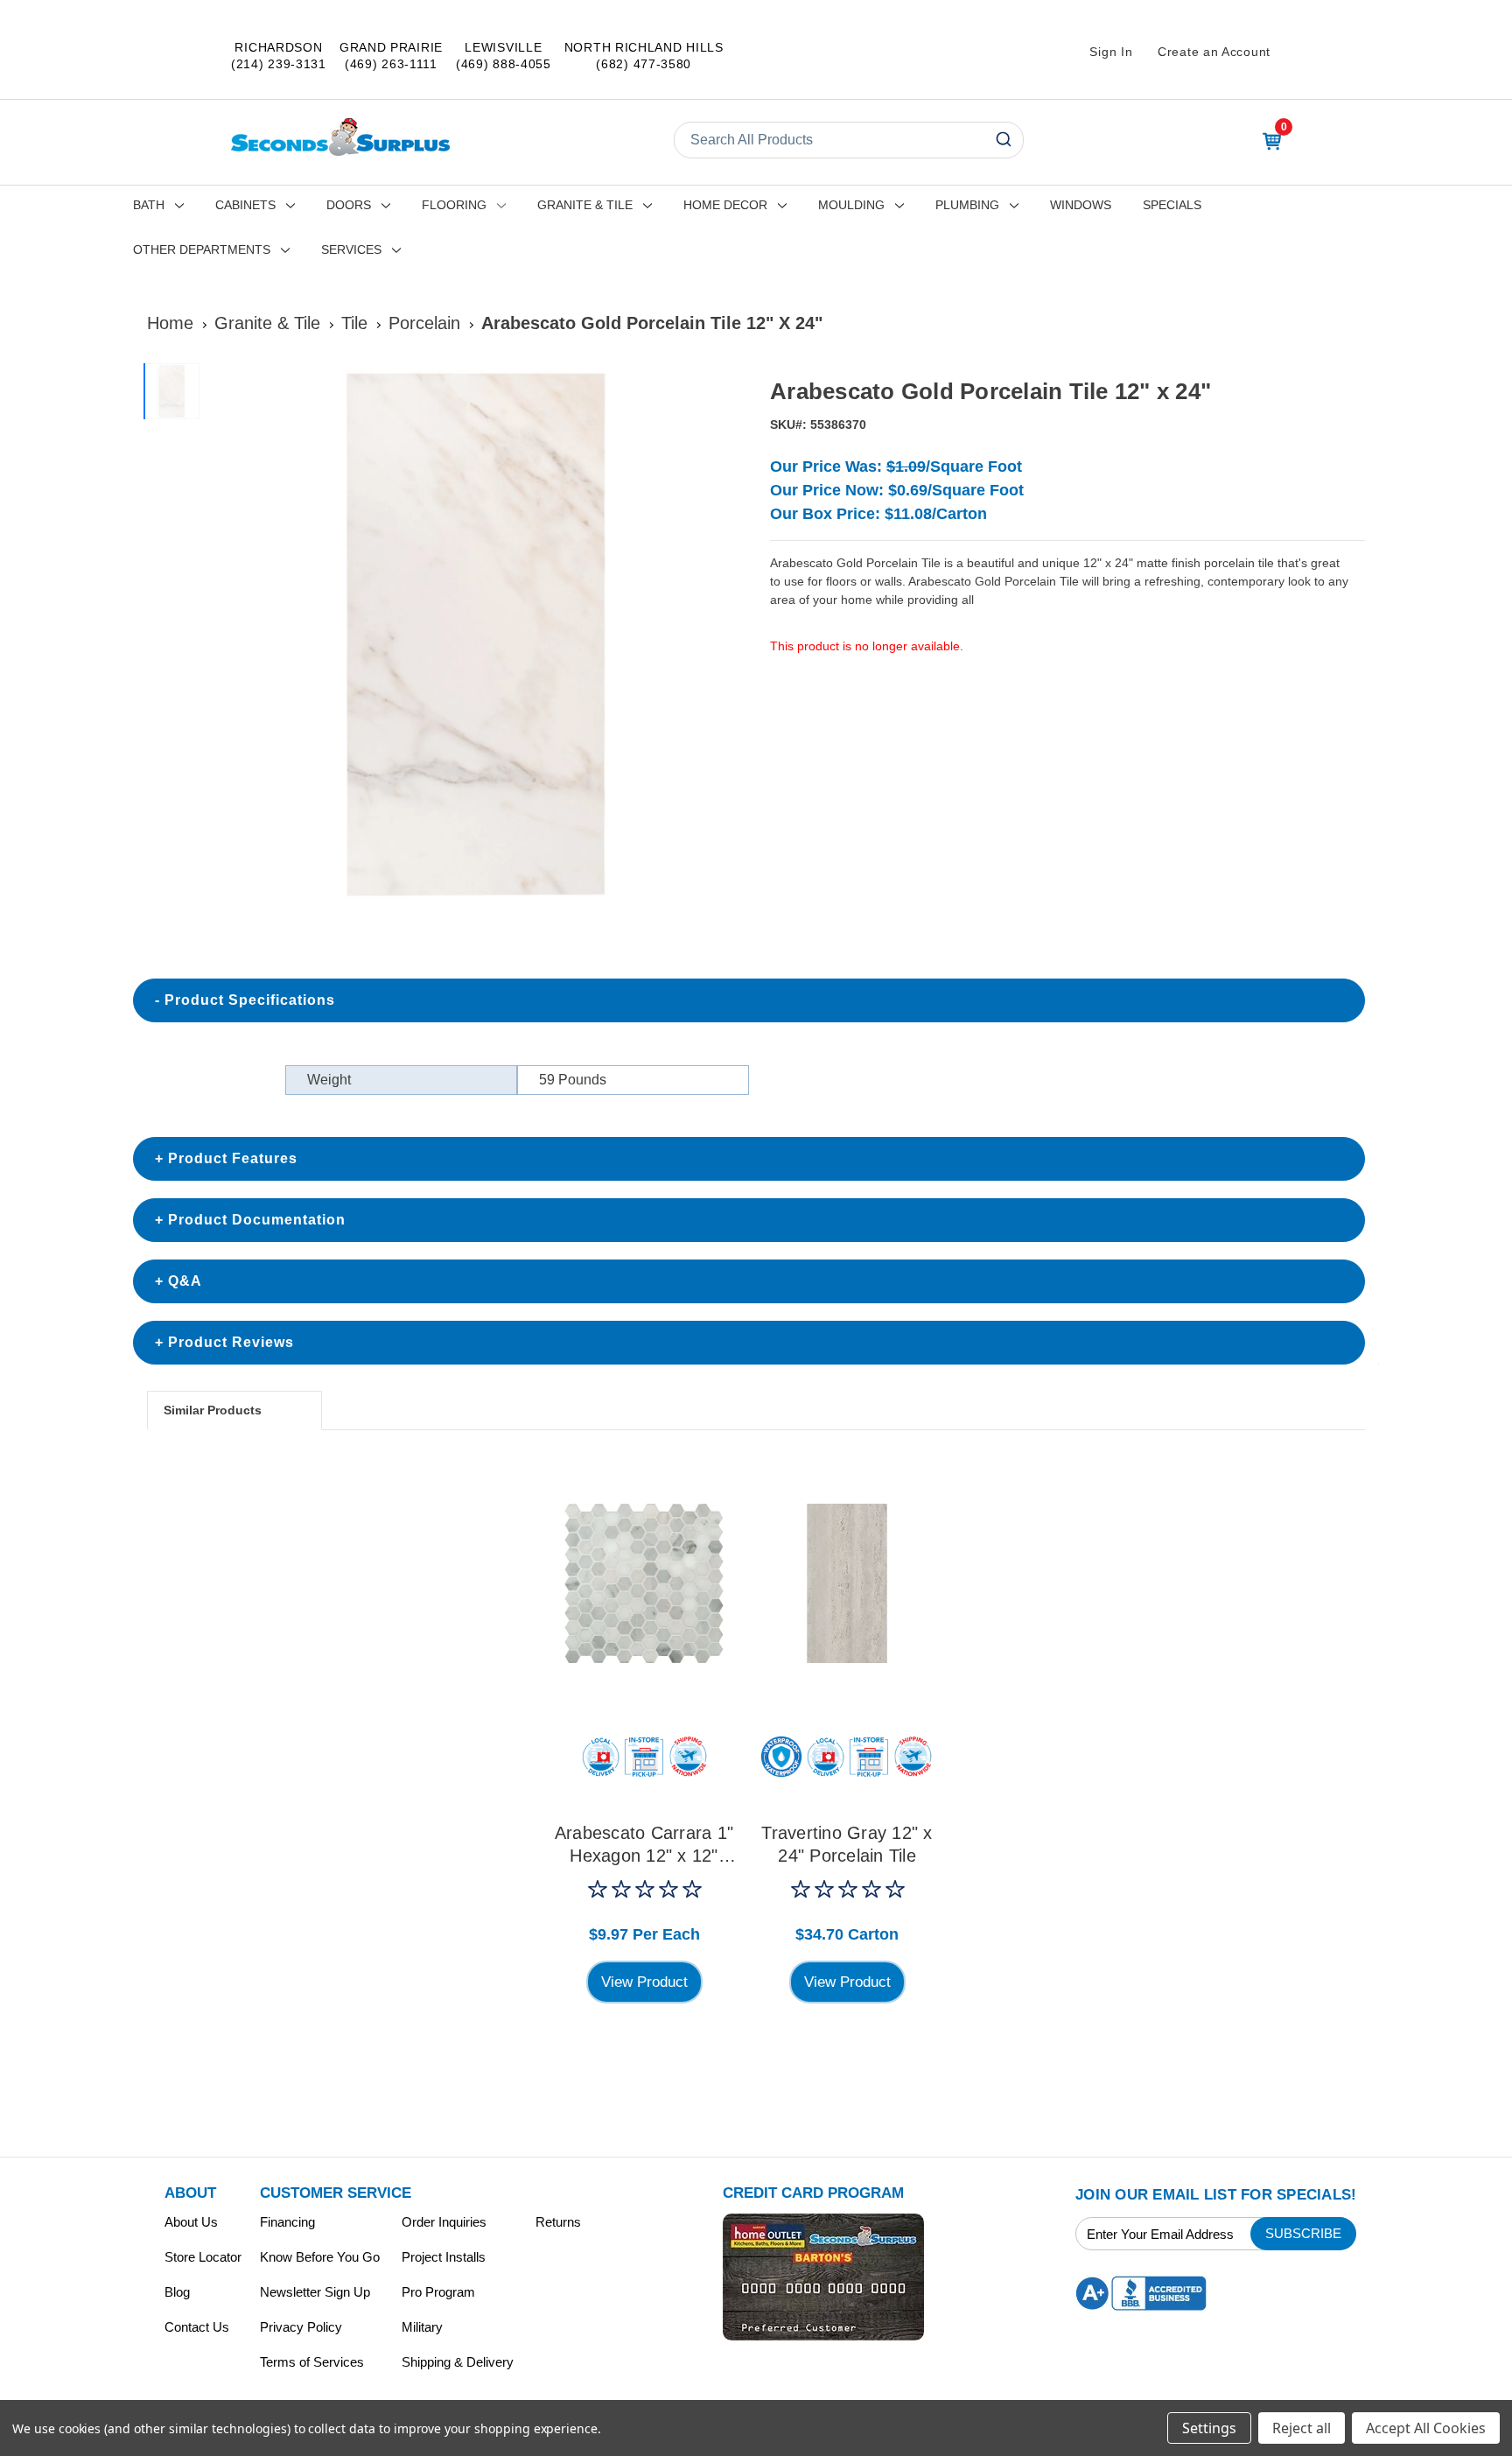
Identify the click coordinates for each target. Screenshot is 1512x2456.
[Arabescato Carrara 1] (644, 1583)
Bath (149, 205)
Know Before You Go (320, 2257)
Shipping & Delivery (458, 2362)
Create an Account (1214, 52)
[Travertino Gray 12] (847, 1583)
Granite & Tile (585, 205)
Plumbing (967, 205)
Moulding (851, 205)
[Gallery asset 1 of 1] (475, 634)
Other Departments (202, 249)
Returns (558, 2222)
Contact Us (197, 2327)
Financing (287, 2222)
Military (422, 2327)
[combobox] (849, 140)
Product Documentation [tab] (257, 1220)
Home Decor (725, 205)
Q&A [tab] (185, 1281)
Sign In (1111, 52)
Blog (177, 2292)
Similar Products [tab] (213, 1410)
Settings (1209, 2428)
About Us (191, 2222)
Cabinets (245, 205)
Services (351, 249)
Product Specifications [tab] (250, 1000)
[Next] (722, 635)
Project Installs (444, 2257)
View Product (644, 1982)
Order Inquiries (444, 2222)
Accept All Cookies (1426, 2428)
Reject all (1302, 2428)
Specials (1172, 205)
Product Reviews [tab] (231, 1342)
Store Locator (203, 2257)
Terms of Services (312, 2362)
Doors (349, 205)
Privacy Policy (301, 2327)
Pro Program (438, 2292)
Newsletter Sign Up (315, 2292)
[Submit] (1002, 140)
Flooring (454, 205)
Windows (1081, 205)
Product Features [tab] (233, 1158)
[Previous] (227, 635)
